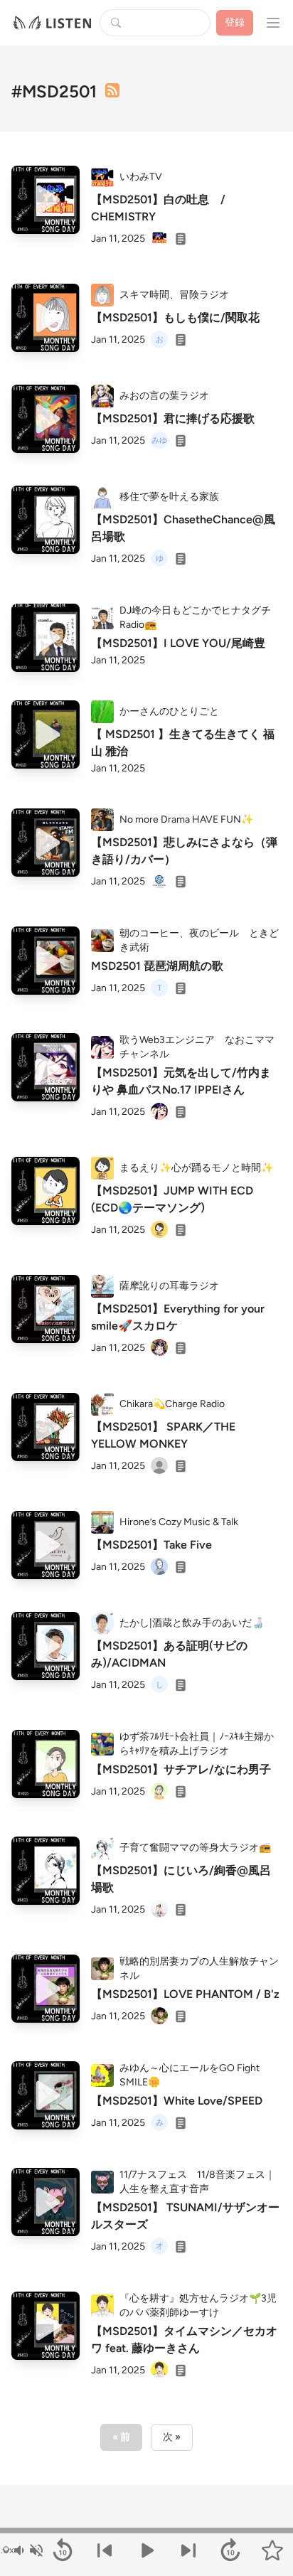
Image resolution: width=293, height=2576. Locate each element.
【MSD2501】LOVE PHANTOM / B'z (185, 1994)
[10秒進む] (230, 2550)
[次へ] (188, 2550)
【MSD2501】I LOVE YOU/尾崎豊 (178, 643)
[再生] (46, 200)
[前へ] (105, 2550)
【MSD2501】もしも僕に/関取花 (175, 317)
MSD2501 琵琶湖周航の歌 (157, 966)
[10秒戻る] (63, 2550)
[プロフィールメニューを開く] (273, 23)
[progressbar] (146, 2530)
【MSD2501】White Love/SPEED (177, 2101)
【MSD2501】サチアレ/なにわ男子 (181, 1769)
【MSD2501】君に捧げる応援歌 (173, 418)
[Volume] (28, 2550)
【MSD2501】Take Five (151, 1545)
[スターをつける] (272, 2550)
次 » (172, 2437)
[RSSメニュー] (112, 90)
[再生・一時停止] (147, 2550)
